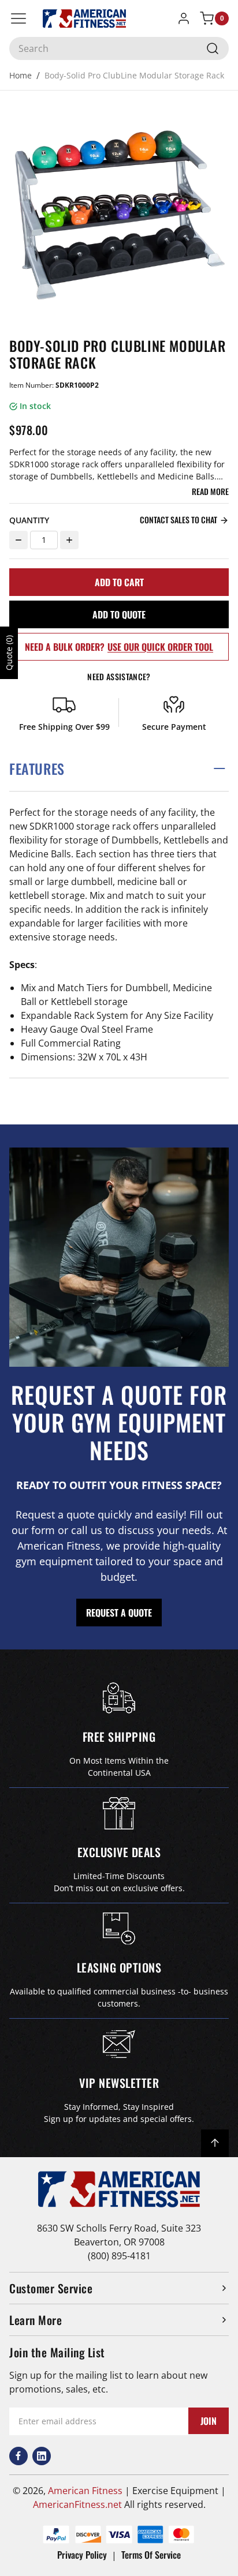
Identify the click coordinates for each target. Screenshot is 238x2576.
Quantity (29, 520)
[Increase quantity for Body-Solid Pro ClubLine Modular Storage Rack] (69, 540)
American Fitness (85, 2491)
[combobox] (119, 48)
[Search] (213, 48)
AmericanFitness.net (77, 2504)
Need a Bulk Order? (119, 647)
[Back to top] (215, 2143)
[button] (119, 769)
